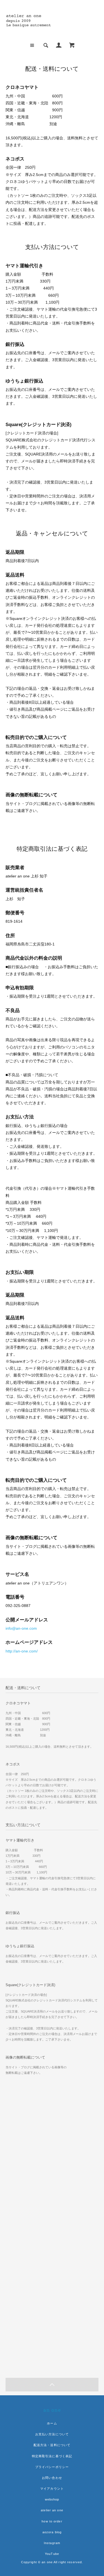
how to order (52, 2521)
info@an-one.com (21, 1628)
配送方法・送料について (52, 2445)
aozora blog (52, 2532)
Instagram (52, 2543)
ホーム (52, 2423)
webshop (52, 2499)
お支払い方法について (52, 2434)
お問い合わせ (52, 2478)
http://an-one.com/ (22, 1651)
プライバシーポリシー (52, 2467)
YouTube (52, 2554)
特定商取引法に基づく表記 (52, 2456)
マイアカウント (52, 2489)
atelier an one (52, 2510)
